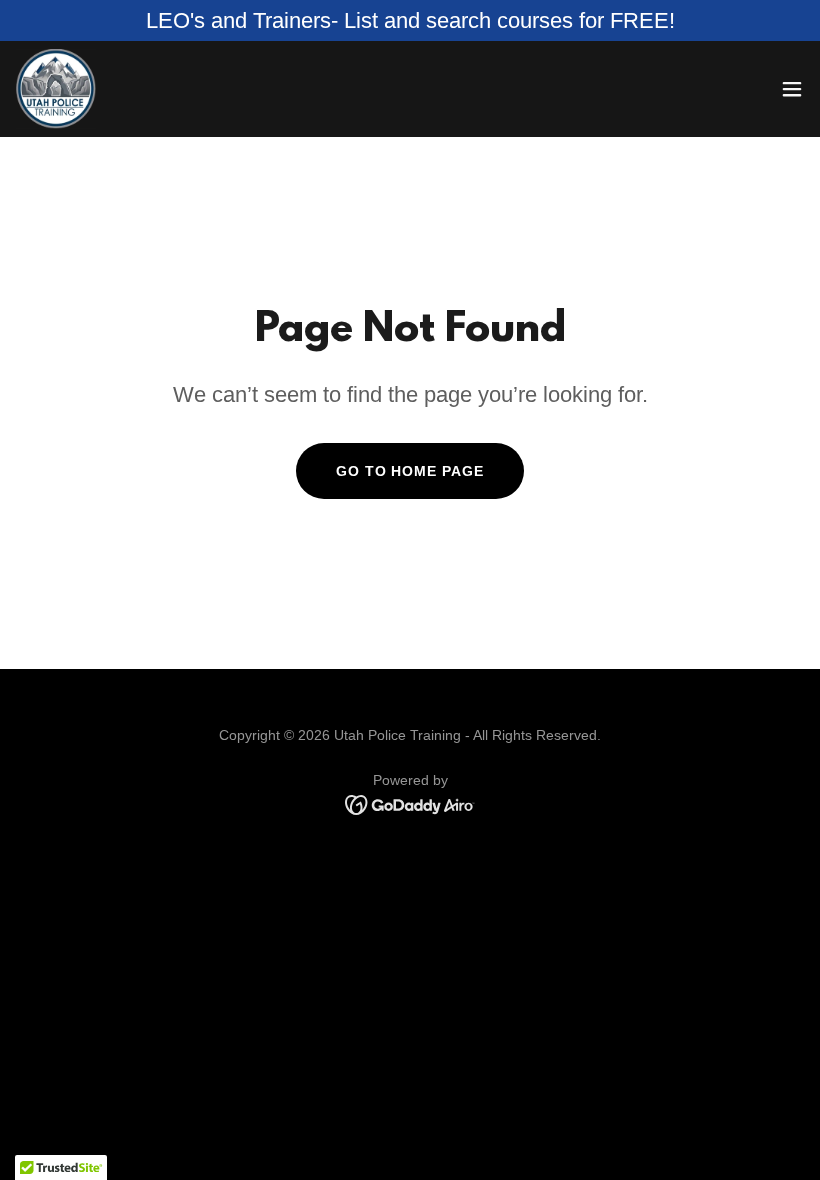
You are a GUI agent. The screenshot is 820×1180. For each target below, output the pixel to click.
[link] (56, 89)
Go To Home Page (410, 471)
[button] (792, 89)
